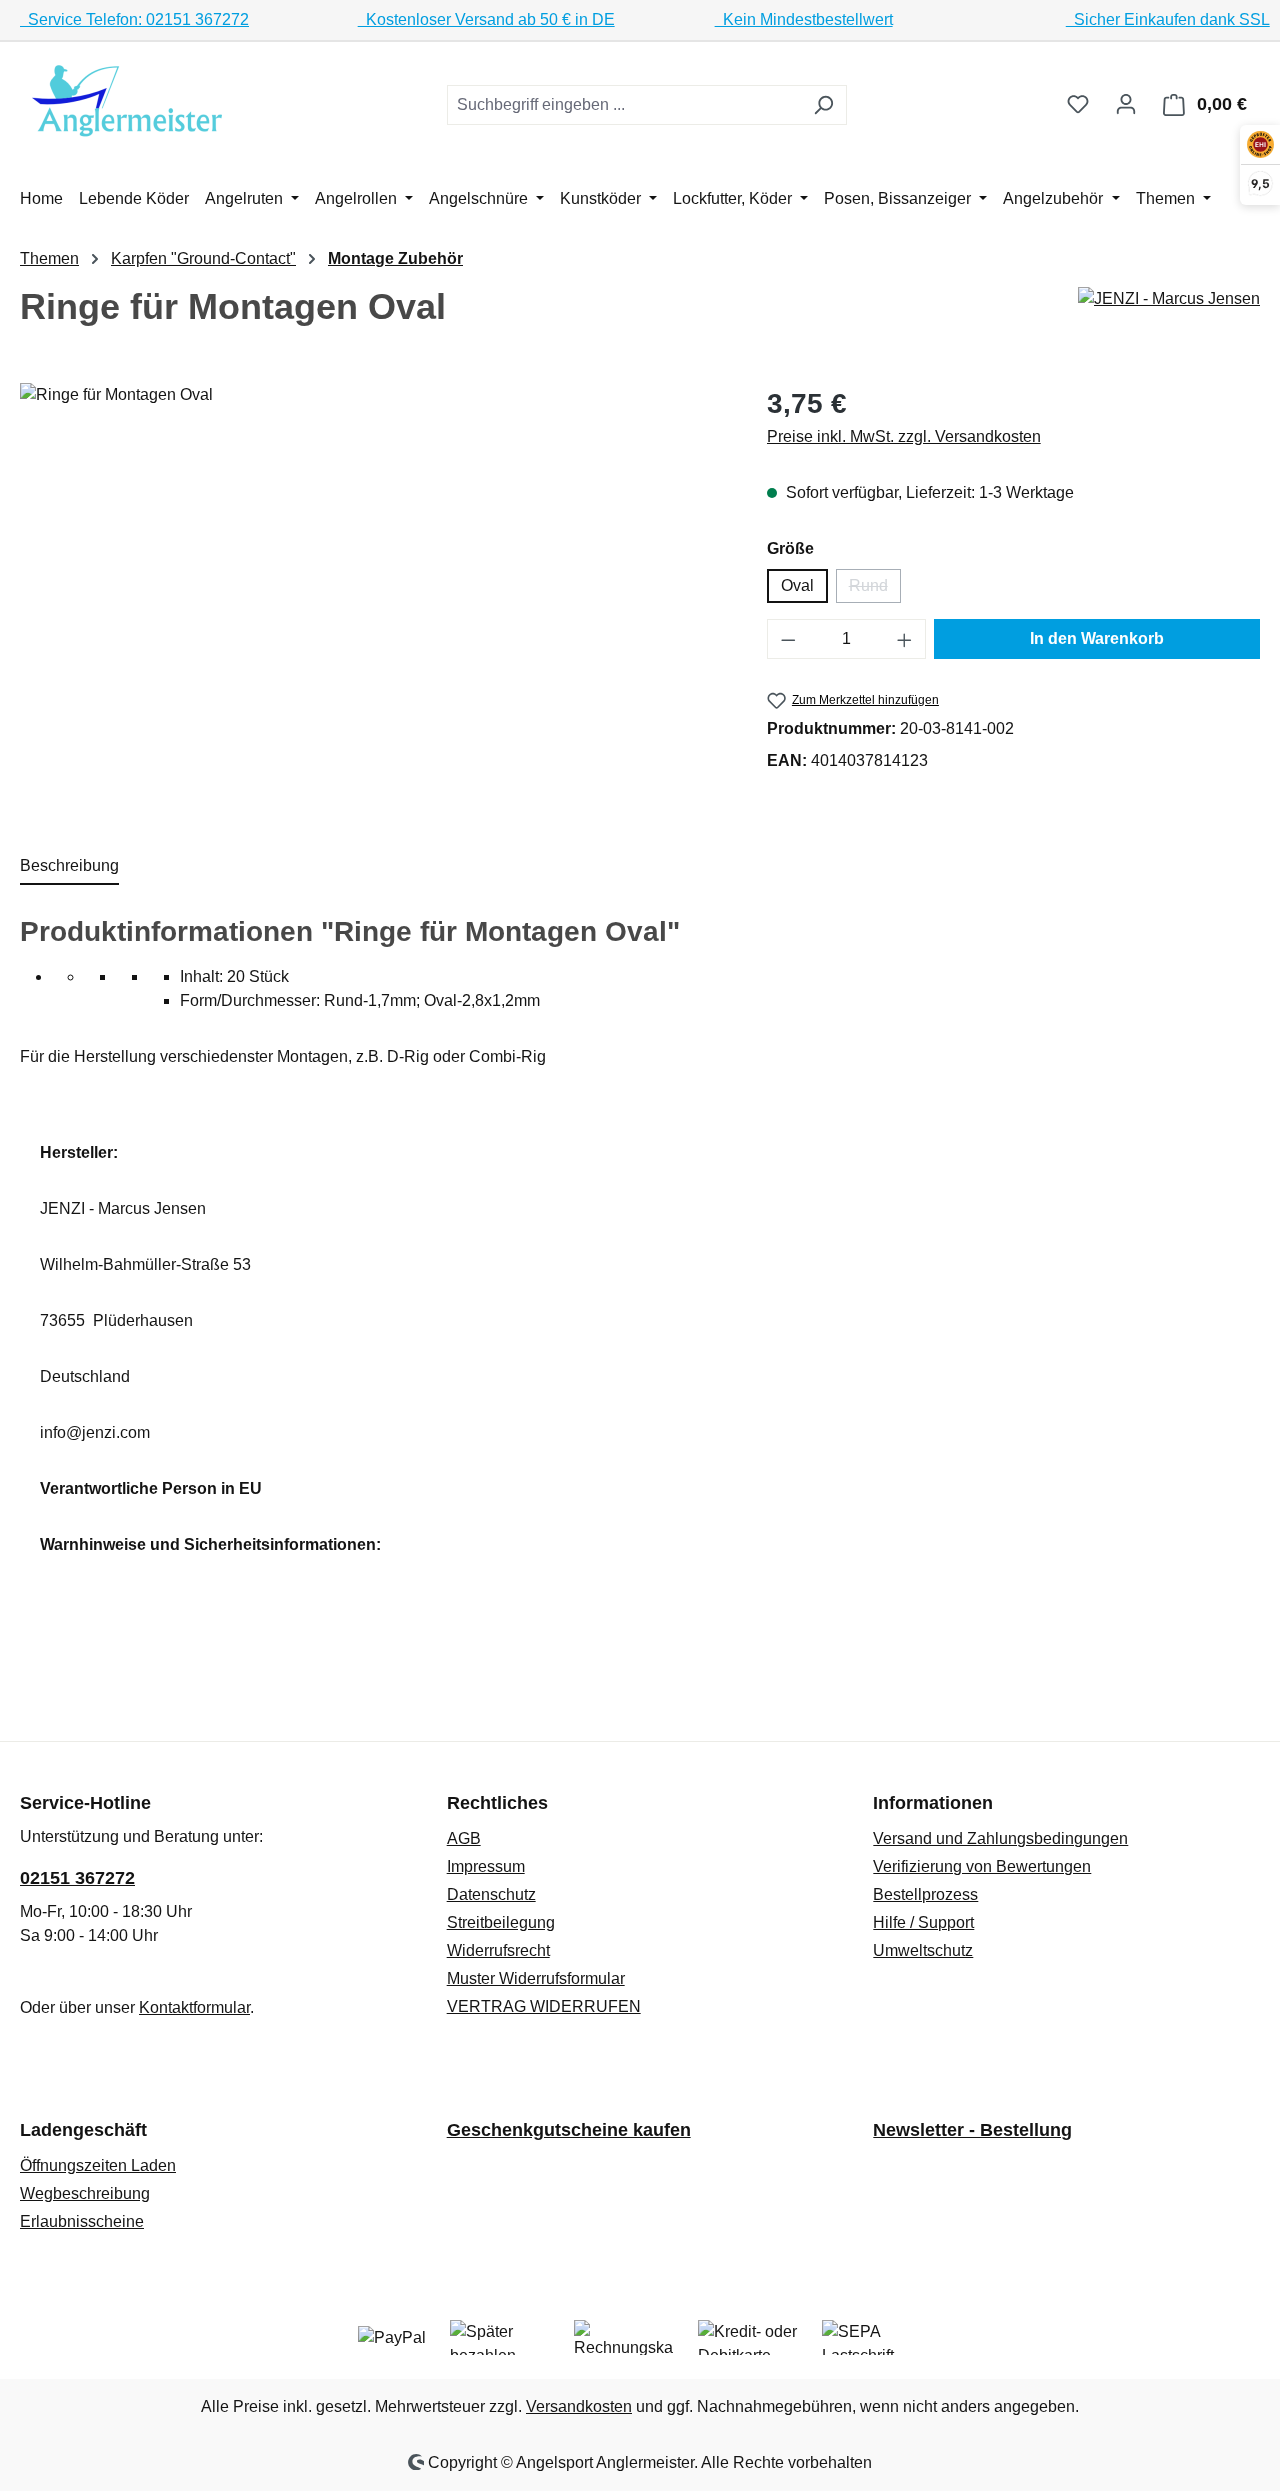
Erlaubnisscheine (82, 2221)
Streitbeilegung (501, 1922)
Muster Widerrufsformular (536, 1978)
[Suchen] (823, 105)
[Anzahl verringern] (788, 639)
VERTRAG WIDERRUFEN (544, 2006)
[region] (373, 598)
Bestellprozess (925, 1894)
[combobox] (624, 105)
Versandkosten (579, 2406)
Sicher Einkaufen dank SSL (1168, 19)
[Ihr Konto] (1126, 104)
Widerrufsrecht (498, 1950)
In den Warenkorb (1097, 638)
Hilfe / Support (923, 1922)
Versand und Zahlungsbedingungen (1000, 1838)
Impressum (486, 1866)
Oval (797, 585)
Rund (875, 590)
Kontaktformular (194, 2007)
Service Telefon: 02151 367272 (134, 19)
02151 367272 (77, 1878)
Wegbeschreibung (85, 2193)
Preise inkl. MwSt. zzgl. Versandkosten (904, 436)
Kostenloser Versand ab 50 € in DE (486, 19)
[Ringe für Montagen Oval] (373, 598)
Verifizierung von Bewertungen (982, 1866)
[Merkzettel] (1078, 104)
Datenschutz (491, 1894)
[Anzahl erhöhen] (905, 639)
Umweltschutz (923, 1950)
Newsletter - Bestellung (972, 2130)
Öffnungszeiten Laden (98, 2165)
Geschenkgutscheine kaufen (569, 2130)
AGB (464, 1838)
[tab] (69, 867)
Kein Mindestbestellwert (804, 19)
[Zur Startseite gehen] (129, 100)
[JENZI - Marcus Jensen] (1169, 299)
